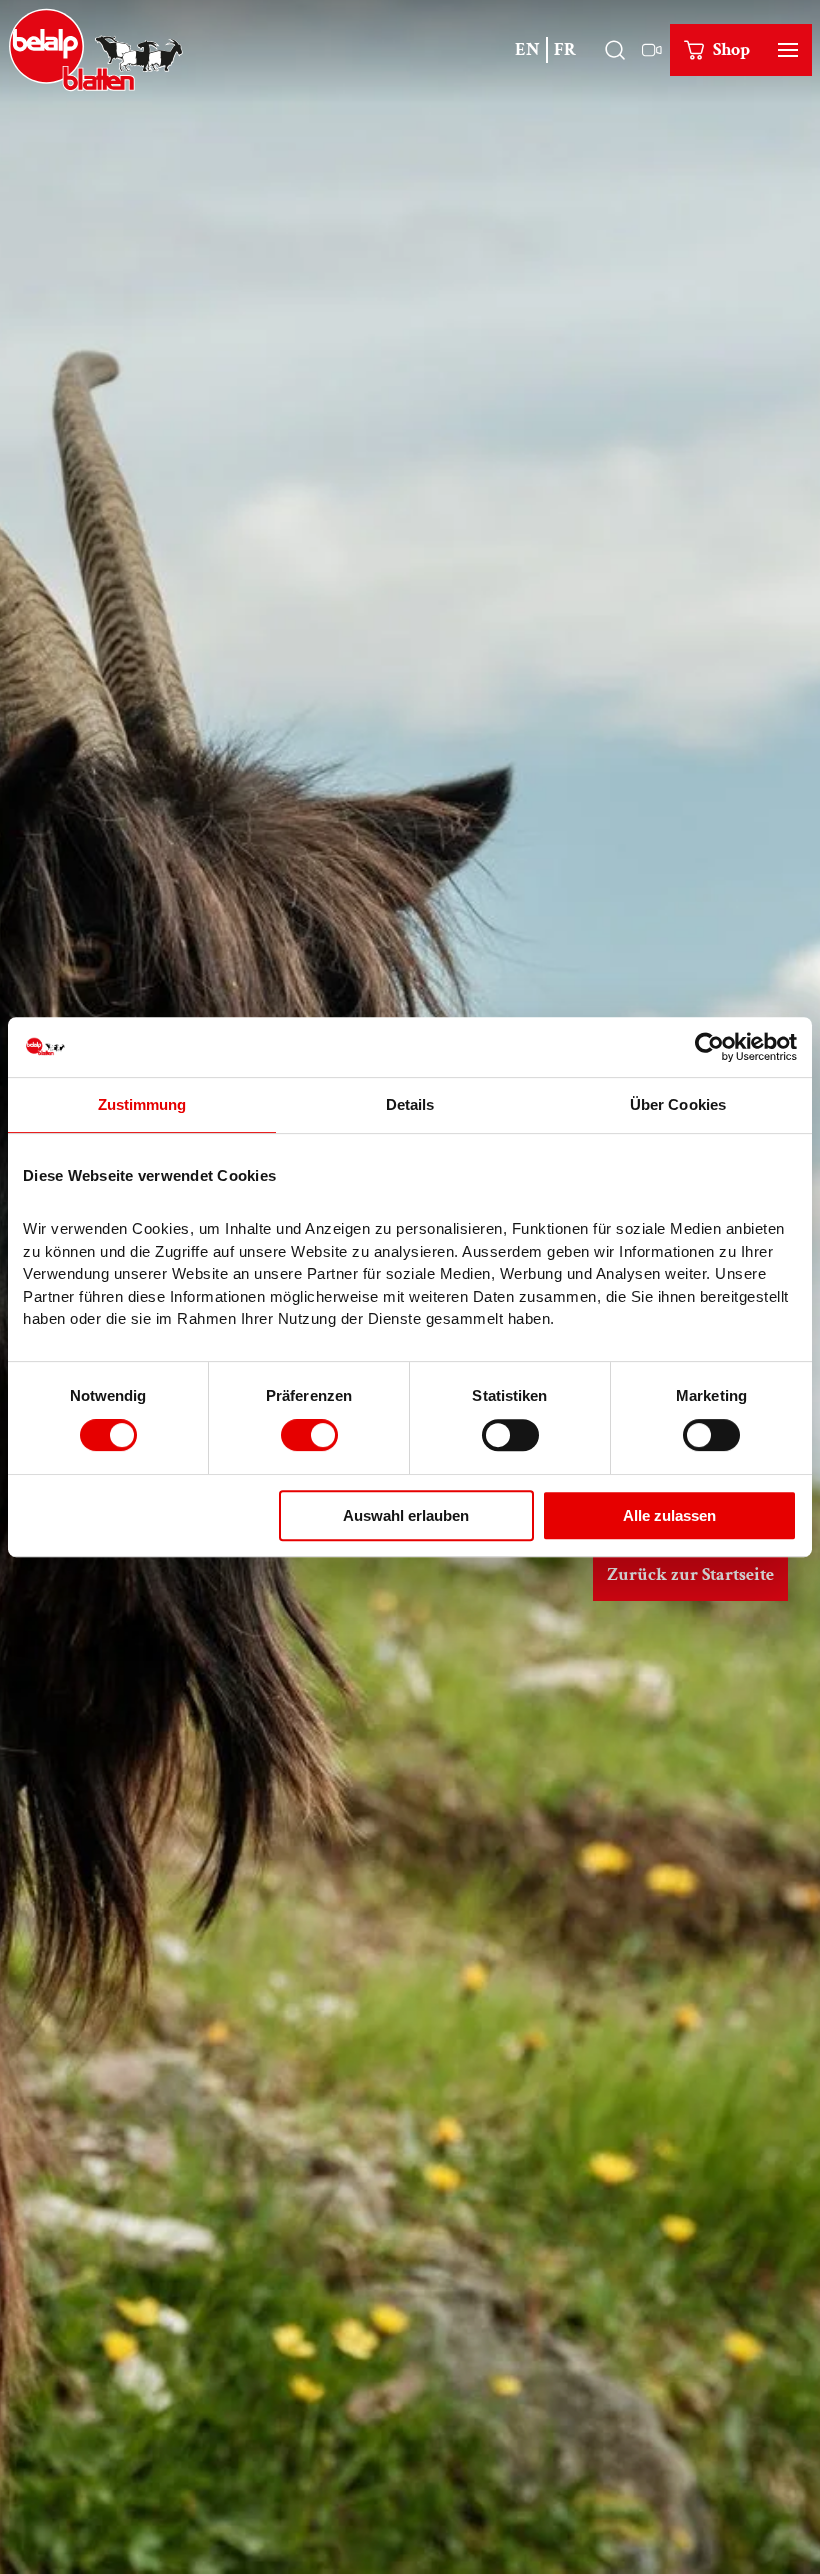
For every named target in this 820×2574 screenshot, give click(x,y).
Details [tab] (410, 1104)
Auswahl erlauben (406, 1515)
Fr (565, 49)
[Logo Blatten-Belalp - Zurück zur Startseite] (96, 50)
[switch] (309, 1435)
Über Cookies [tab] (678, 1104)
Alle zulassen (669, 1515)
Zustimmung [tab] (142, 1104)
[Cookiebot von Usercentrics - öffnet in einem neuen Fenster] (709, 1047)
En (527, 49)
